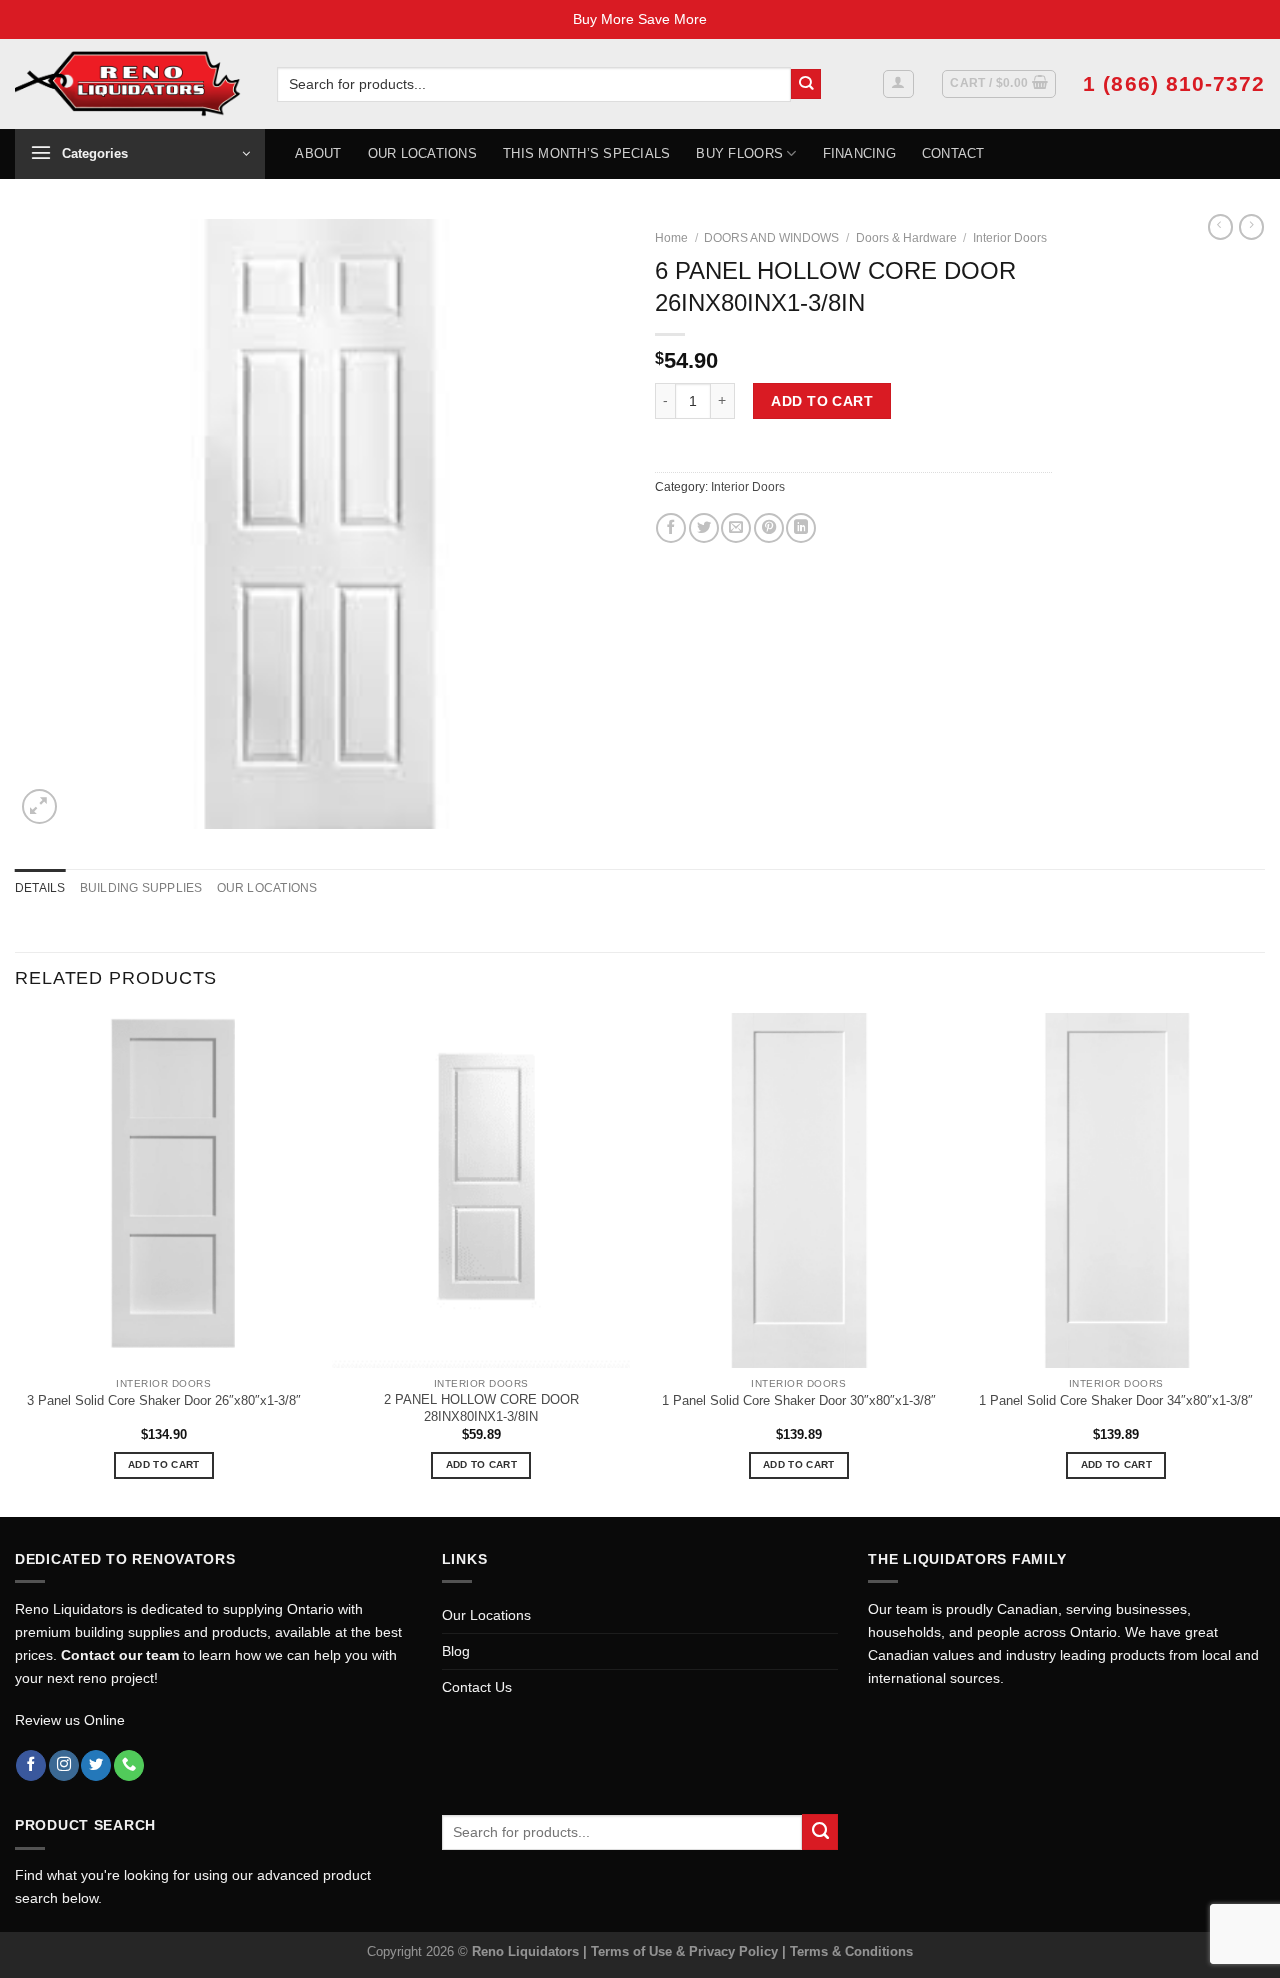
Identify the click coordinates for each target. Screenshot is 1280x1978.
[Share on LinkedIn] (801, 528)
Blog (456, 1651)
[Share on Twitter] (704, 528)
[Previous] (16, 1262)
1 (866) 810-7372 (1174, 83)
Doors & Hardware (906, 238)
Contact (953, 153)
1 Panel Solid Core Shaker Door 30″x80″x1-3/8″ (799, 1400)
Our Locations (422, 153)
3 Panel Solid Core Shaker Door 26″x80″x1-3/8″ (164, 1400)
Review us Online (70, 1720)
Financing (859, 153)
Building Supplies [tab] (141, 888)
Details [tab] (40, 888)
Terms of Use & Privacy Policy (686, 1951)
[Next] (1264, 1262)
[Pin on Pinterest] (769, 528)
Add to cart (822, 401)
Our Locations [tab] (267, 888)
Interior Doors (1010, 238)
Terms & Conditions (851, 1951)
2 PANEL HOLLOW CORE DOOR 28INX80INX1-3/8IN (481, 1408)
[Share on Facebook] (671, 528)
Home (671, 238)
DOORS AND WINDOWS (771, 238)
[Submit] (806, 84)
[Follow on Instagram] (64, 1765)
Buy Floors (739, 153)
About (318, 153)
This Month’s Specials (586, 153)
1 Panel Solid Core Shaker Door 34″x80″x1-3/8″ (1116, 1400)
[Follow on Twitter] (96, 1765)
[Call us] (129, 1765)
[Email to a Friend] (736, 528)
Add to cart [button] (163, 1464)
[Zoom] (39, 806)
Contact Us (477, 1687)
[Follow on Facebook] (31, 1765)
